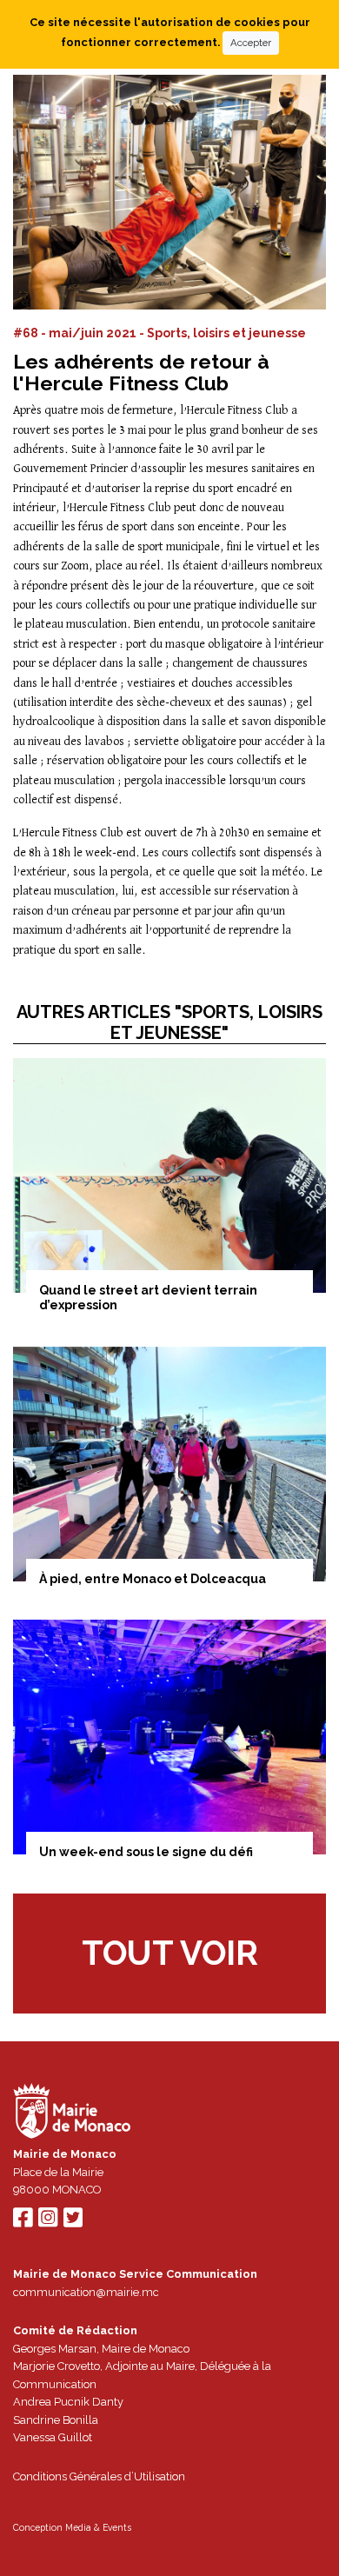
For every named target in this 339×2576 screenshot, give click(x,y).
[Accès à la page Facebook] (23, 2222)
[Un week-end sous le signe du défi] (169, 1737)
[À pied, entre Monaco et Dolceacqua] (169, 1464)
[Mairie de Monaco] (72, 2114)
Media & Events (98, 2527)
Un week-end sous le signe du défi (146, 1852)
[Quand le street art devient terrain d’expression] (169, 1175)
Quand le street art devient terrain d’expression (148, 1298)
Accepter (251, 43)
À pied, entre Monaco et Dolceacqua (153, 1579)
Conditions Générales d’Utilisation (99, 2476)
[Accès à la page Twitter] (73, 2222)
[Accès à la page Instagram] (48, 2222)
